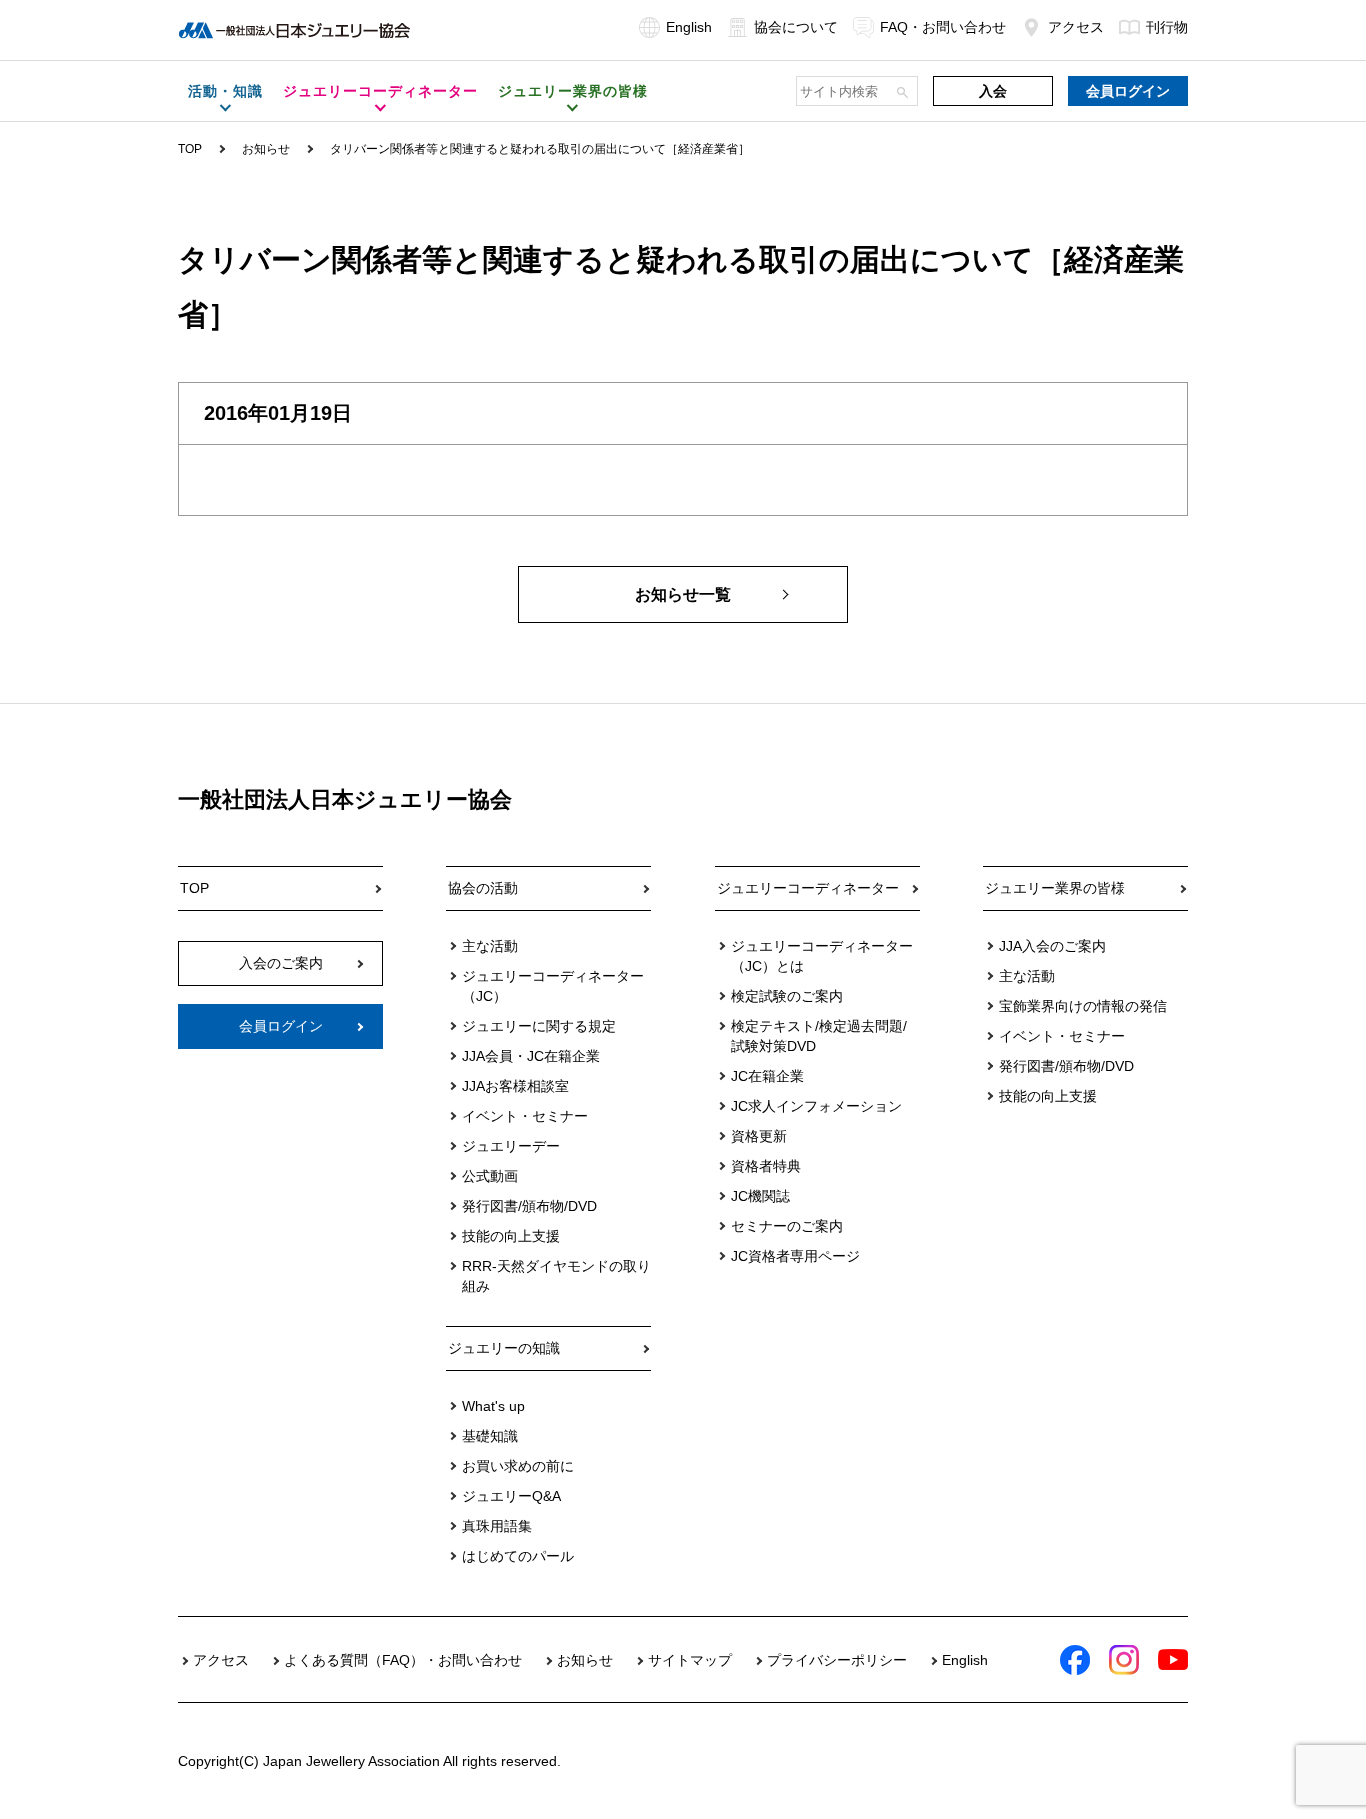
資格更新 (759, 1136)
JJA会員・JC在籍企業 (531, 1056)
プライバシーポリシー (837, 1660)
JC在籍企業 (767, 1076)
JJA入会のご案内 (1052, 946)
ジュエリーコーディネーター (808, 888)
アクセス (1076, 27)
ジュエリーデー (511, 1146)
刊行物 (1167, 27)
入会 (993, 91)
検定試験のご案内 (787, 996)
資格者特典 (766, 1166)
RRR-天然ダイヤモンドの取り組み (556, 1276)
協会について (796, 27)
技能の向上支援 (511, 1236)
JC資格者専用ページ (795, 1256)
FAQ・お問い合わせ (943, 27)
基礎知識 (490, 1436)
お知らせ (266, 149)
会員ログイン (1128, 91)
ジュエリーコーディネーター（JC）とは (822, 956)
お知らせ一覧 (683, 594)
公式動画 (490, 1176)
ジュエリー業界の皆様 (1055, 888)
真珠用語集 (497, 1526)
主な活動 (490, 946)
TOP (190, 149)
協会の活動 (483, 888)
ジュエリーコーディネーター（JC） (553, 986)
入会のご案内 (281, 963)
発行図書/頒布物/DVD (529, 1206)
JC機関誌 (760, 1196)
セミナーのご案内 (787, 1226)
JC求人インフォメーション (816, 1106)
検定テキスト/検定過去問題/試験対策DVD (819, 1036)
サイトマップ (690, 1660)
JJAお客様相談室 (515, 1086)
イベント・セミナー (525, 1116)
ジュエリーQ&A (511, 1496)
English (689, 27)
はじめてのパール (518, 1556)
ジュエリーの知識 (504, 1348)
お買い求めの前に (518, 1466)
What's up (493, 1406)
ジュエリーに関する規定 (539, 1026)
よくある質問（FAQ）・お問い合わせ (403, 1660)
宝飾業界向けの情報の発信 (1083, 1006)
